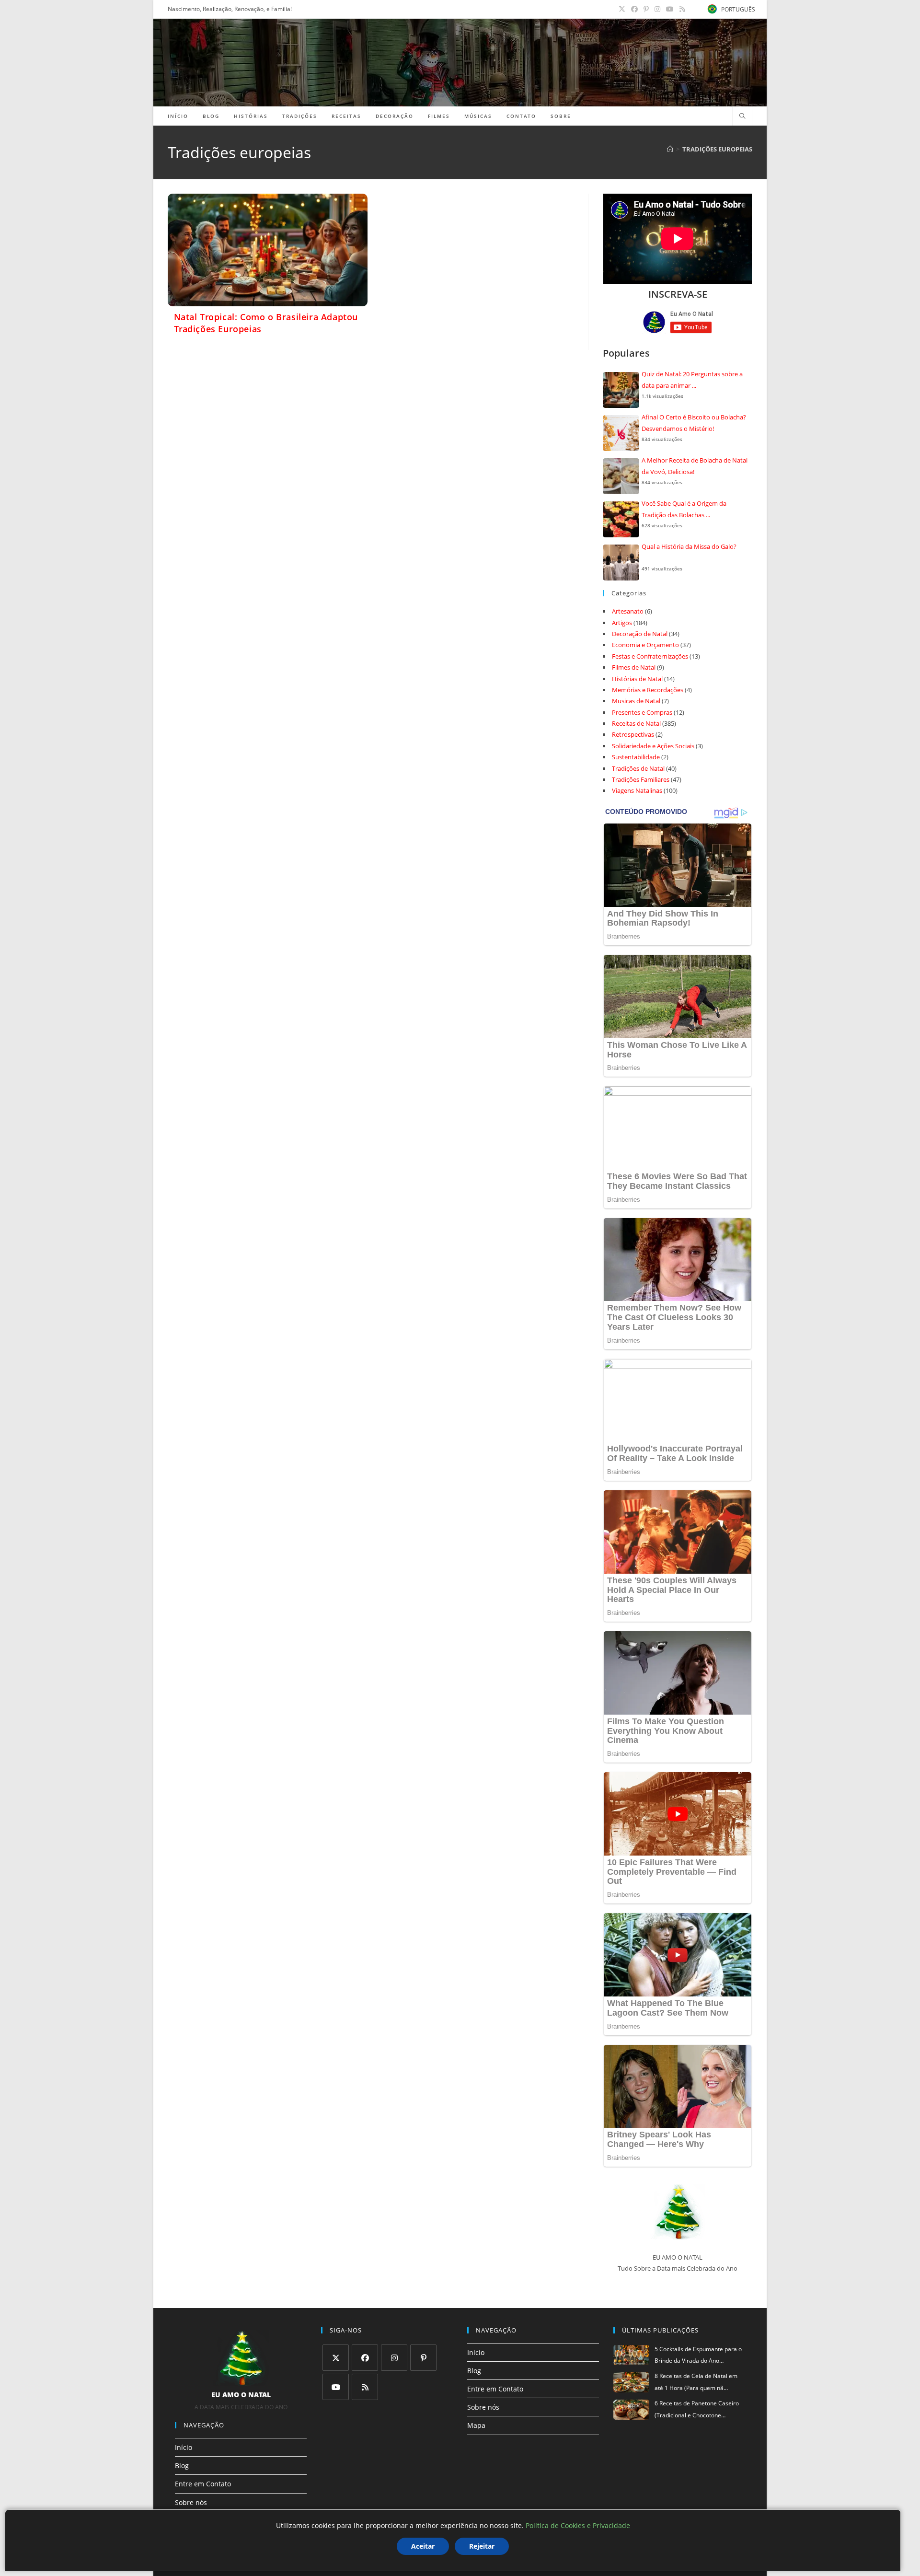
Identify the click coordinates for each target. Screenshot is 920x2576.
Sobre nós (191, 2502)
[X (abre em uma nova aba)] (622, 9)
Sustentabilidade (636, 757)
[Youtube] (336, 2387)
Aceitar (423, 2546)
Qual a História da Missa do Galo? (689, 546)
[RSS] (365, 2387)
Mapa (476, 2425)
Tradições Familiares (641, 779)
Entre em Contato (203, 2484)
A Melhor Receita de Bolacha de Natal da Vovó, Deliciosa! (695, 466)
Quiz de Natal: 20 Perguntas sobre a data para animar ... (692, 379)
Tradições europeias (717, 149)
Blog (182, 2466)
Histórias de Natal (637, 679)
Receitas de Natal (636, 723)
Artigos (622, 623)
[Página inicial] (670, 149)
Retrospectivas (633, 734)
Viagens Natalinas (637, 790)
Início (184, 2447)
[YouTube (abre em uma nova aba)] (670, 9)
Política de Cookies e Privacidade (578, 2525)
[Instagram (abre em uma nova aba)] (657, 9)
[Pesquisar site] (742, 116)
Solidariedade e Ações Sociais (653, 746)
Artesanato (628, 611)
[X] (336, 2358)
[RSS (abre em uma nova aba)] (681, 9)
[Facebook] (365, 2358)
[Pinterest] (423, 2358)
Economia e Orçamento (645, 645)
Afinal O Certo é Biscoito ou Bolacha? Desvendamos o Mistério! (694, 423)
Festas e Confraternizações (650, 656)
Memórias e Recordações (648, 690)
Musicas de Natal (636, 701)
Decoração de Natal (640, 634)
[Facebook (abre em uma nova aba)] (634, 9)
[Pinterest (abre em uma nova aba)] (646, 9)
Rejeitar (482, 2546)
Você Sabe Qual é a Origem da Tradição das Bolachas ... (684, 509)
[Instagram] (394, 2358)
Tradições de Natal (638, 768)
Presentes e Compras (642, 712)
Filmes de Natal (634, 667)
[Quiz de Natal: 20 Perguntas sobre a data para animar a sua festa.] (621, 390)
